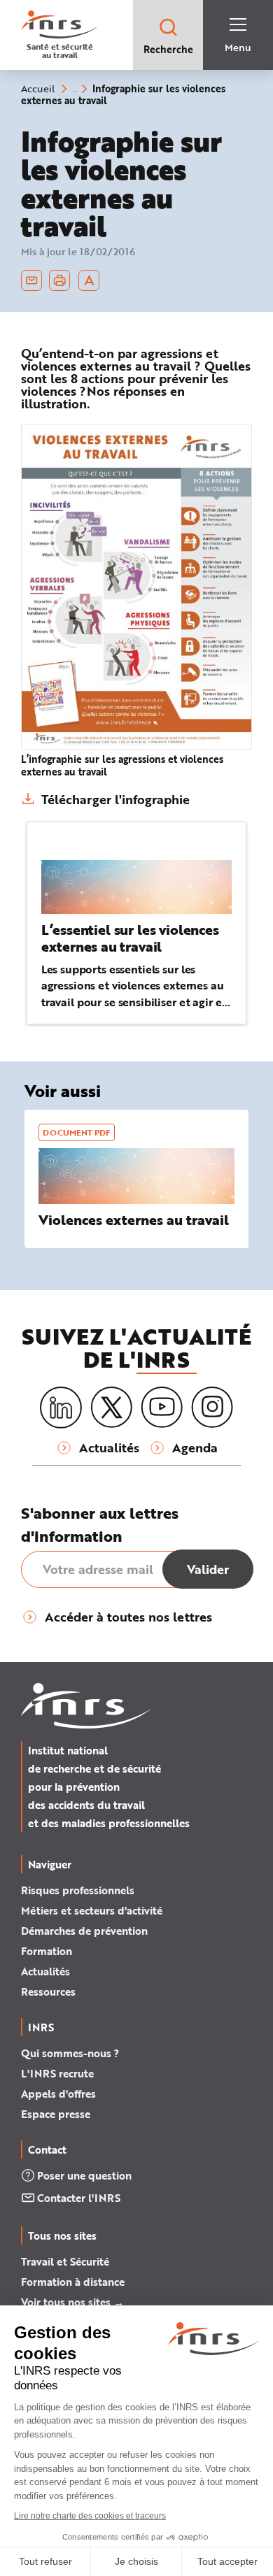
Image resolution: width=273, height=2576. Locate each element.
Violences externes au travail (134, 1220)
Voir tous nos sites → (72, 2302)
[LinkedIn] (61, 1408)
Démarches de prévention (84, 1931)
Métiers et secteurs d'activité (92, 1910)
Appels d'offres (58, 2094)
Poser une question (84, 2175)
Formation (47, 1951)
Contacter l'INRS (79, 2198)
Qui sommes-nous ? (70, 2053)
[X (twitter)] (111, 1408)
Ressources (48, 1991)
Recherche (168, 49)
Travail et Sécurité (65, 2261)
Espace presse (56, 2114)
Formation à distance (73, 2282)
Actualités (45, 1971)
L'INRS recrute (57, 2073)
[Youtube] (162, 1408)
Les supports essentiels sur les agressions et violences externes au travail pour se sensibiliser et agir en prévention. (135, 993)
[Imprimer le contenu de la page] (60, 280)
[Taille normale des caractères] (89, 280)
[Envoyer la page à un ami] (31, 280)
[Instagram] (212, 1408)
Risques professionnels (78, 1890)
